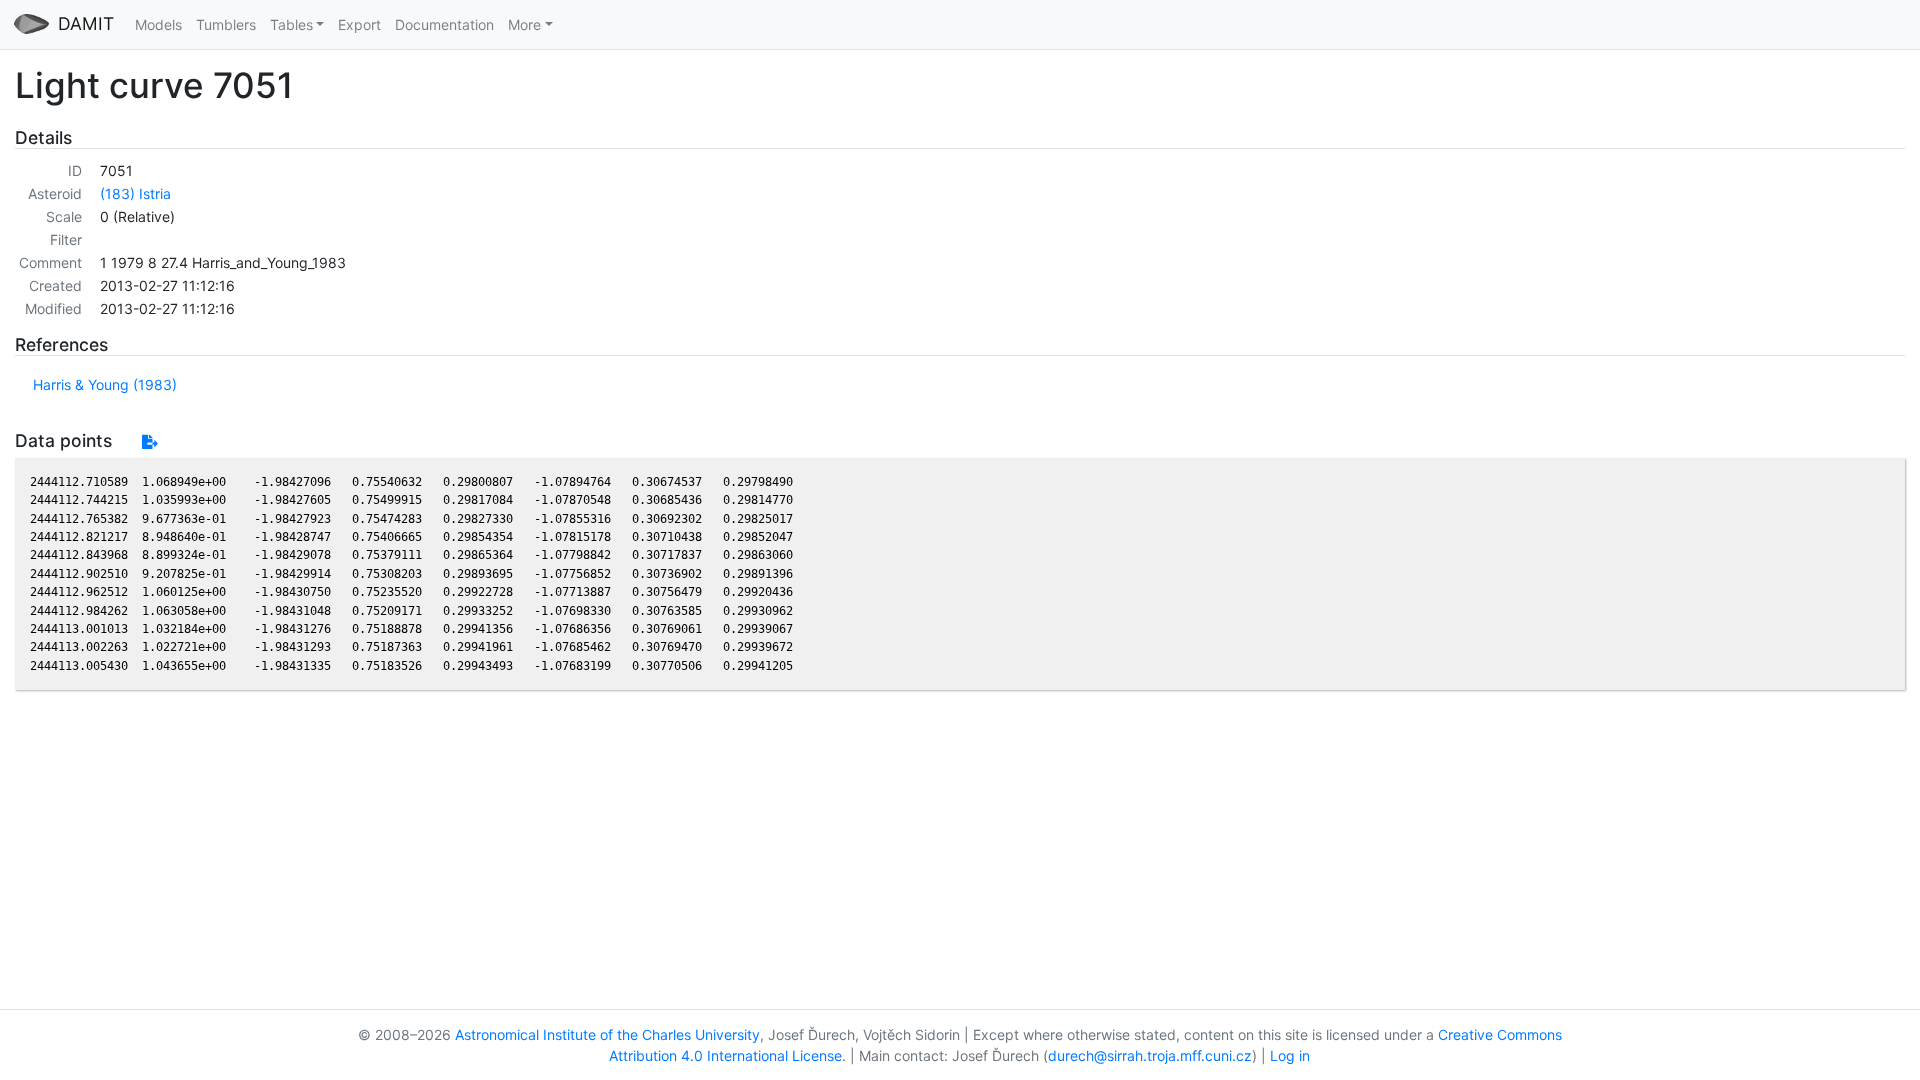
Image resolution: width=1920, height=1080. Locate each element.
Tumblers (226, 24)
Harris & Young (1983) (105, 384)
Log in (1290, 1055)
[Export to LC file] (149, 441)
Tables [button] (291, 24)
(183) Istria (135, 193)
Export (359, 24)
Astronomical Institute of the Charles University (607, 1034)
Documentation (444, 24)
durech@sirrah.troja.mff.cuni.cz (1150, 1055)
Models (158, 24)
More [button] (524, 24)
